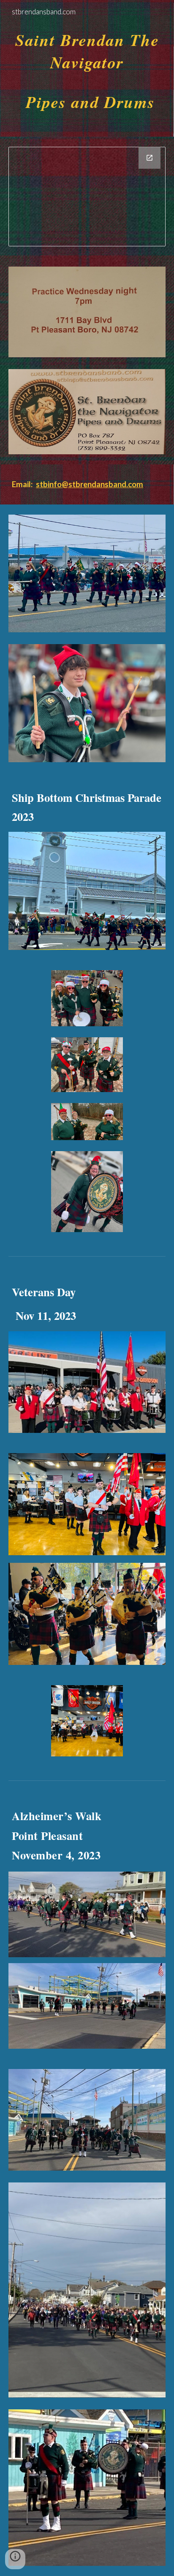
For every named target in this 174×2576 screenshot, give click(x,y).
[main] (87, 68)
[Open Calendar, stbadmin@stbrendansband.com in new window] (150, 158)
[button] (15, 2559)
